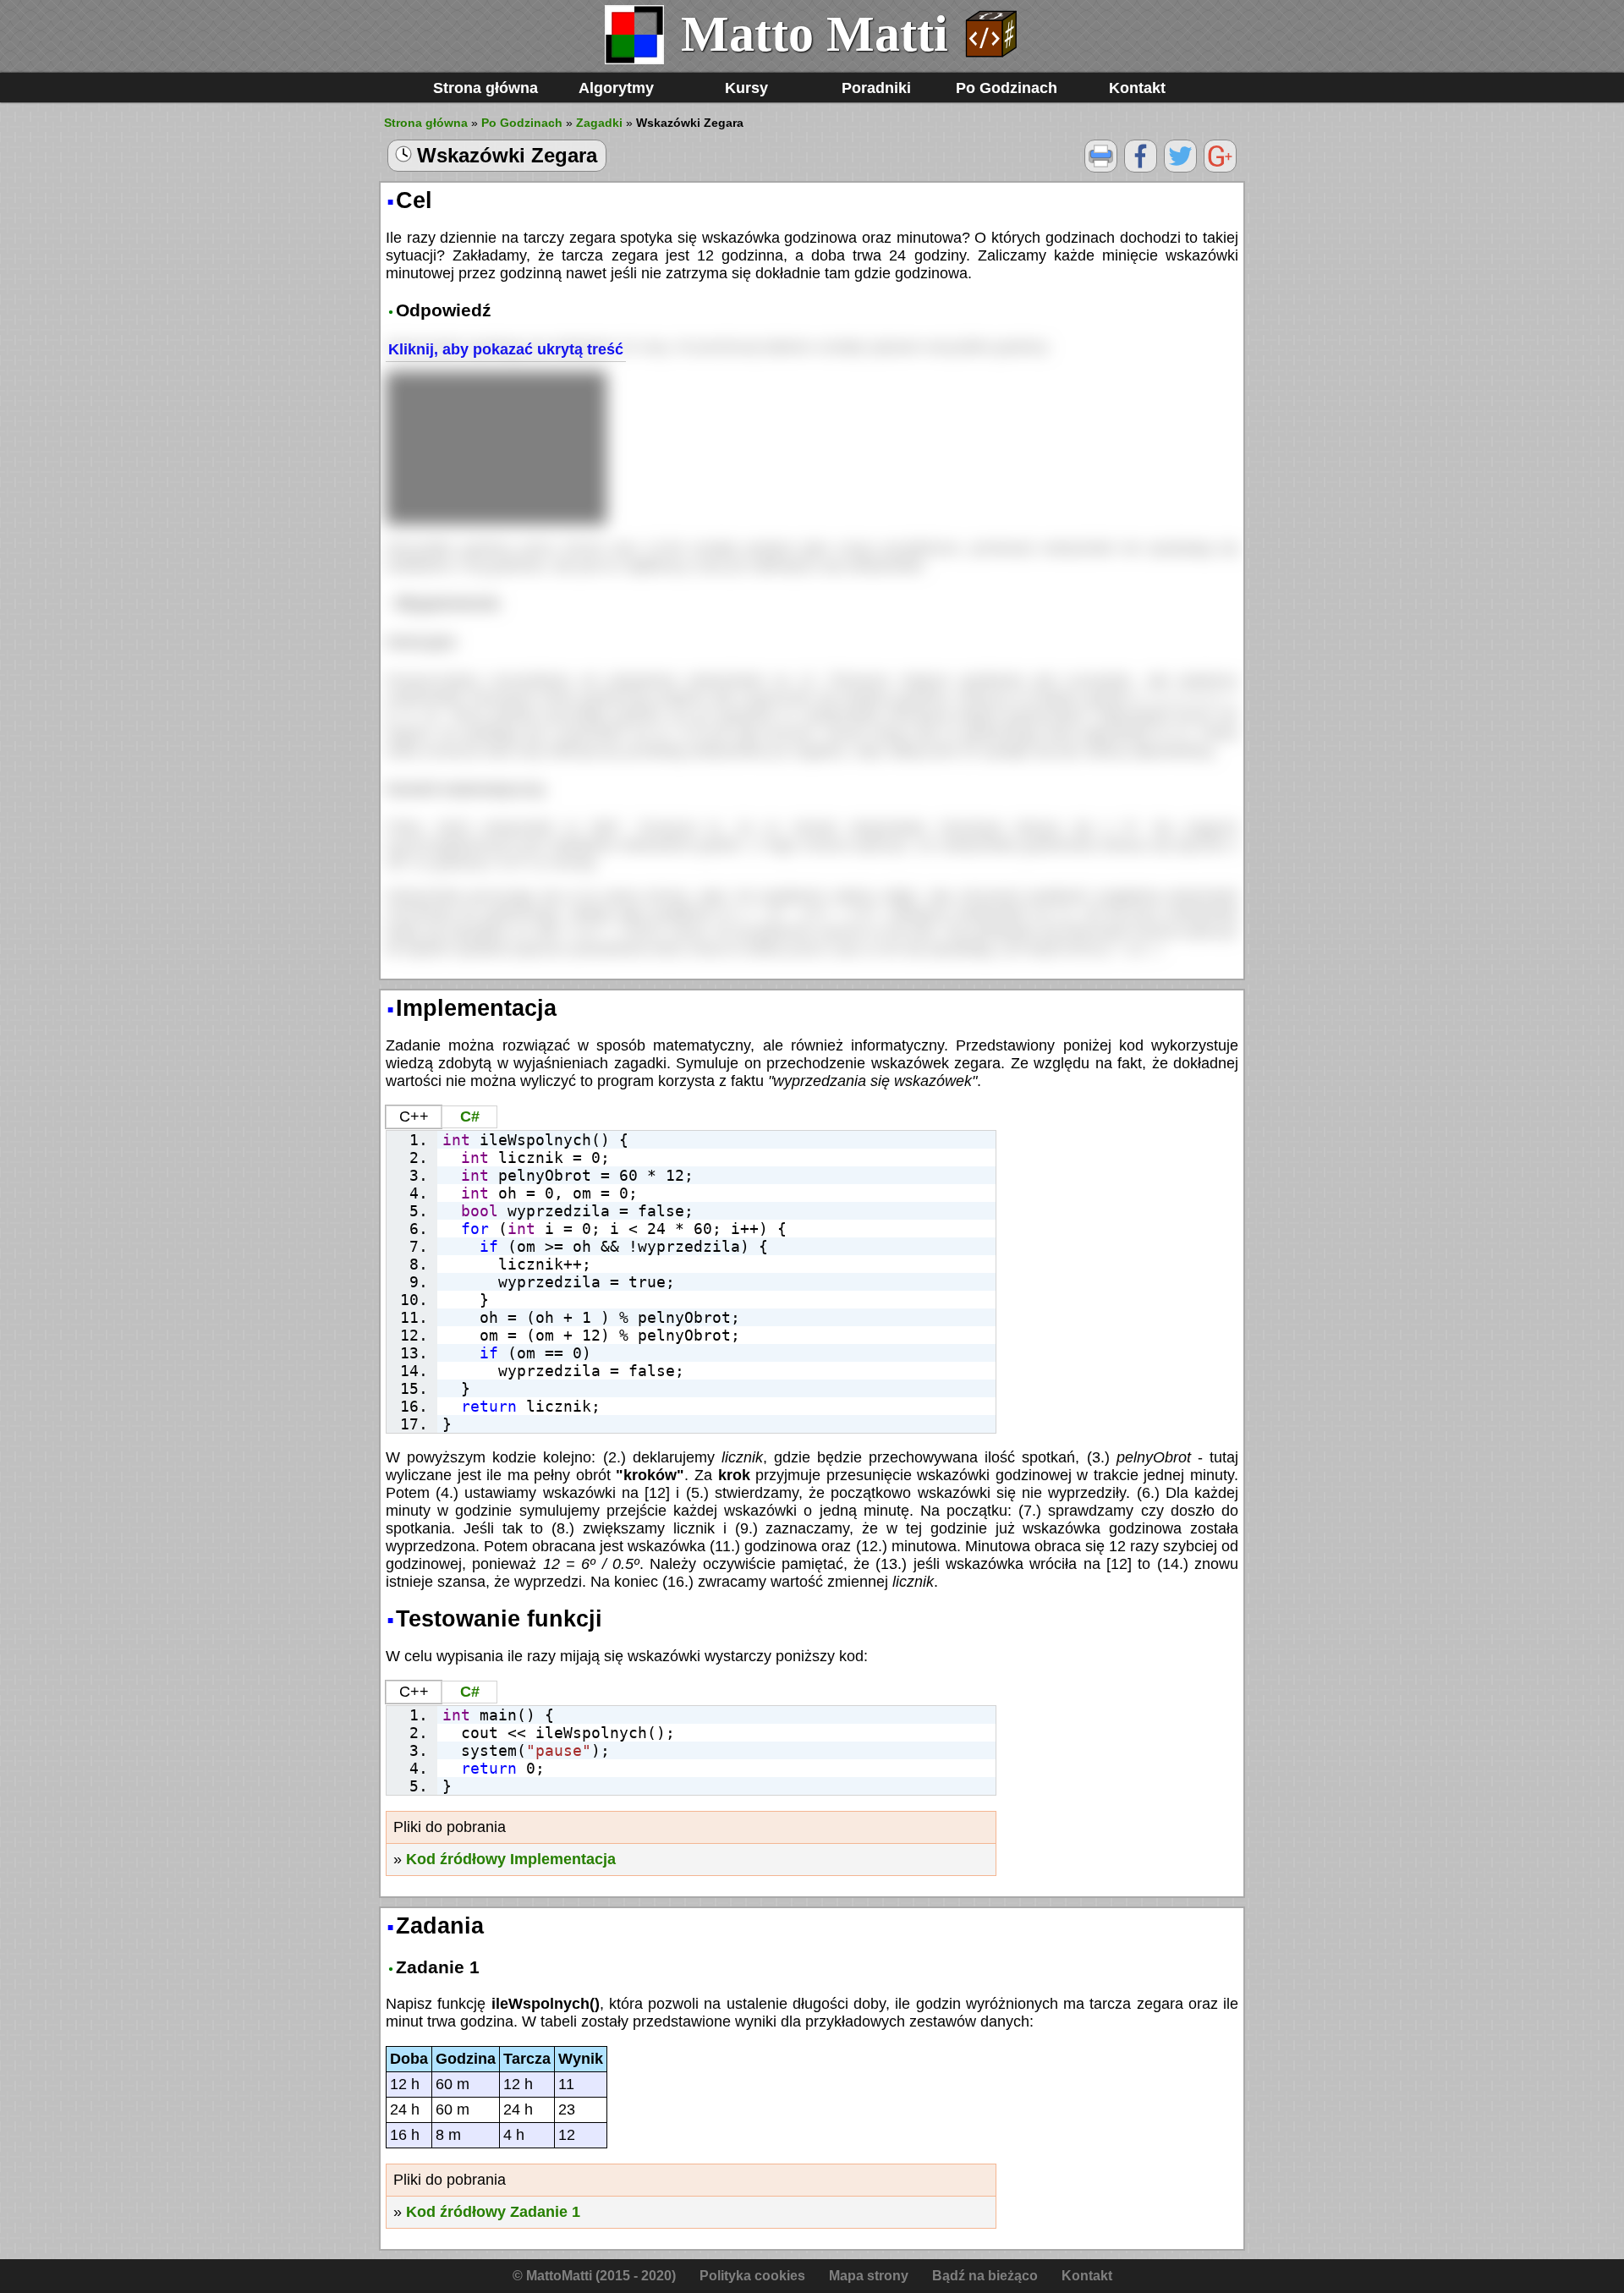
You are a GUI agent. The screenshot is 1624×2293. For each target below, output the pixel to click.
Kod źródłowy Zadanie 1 (493, 2212)
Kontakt (1137, 88)
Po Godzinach (1007, 88)
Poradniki (876, 88)
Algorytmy (616, 88)
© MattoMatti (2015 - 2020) (594, 2276)
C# (470, 1116)
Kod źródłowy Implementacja (511, 1859)
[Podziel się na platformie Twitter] (1180, 168)
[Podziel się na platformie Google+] (1220, 168)
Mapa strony (869, 2276)
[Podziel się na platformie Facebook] (1141, 168)
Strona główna (486, 88)
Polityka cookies (752, 2276)
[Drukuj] (1101, 168)
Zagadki (599, 123)
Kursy (746, 88)
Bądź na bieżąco (985, 2276)
